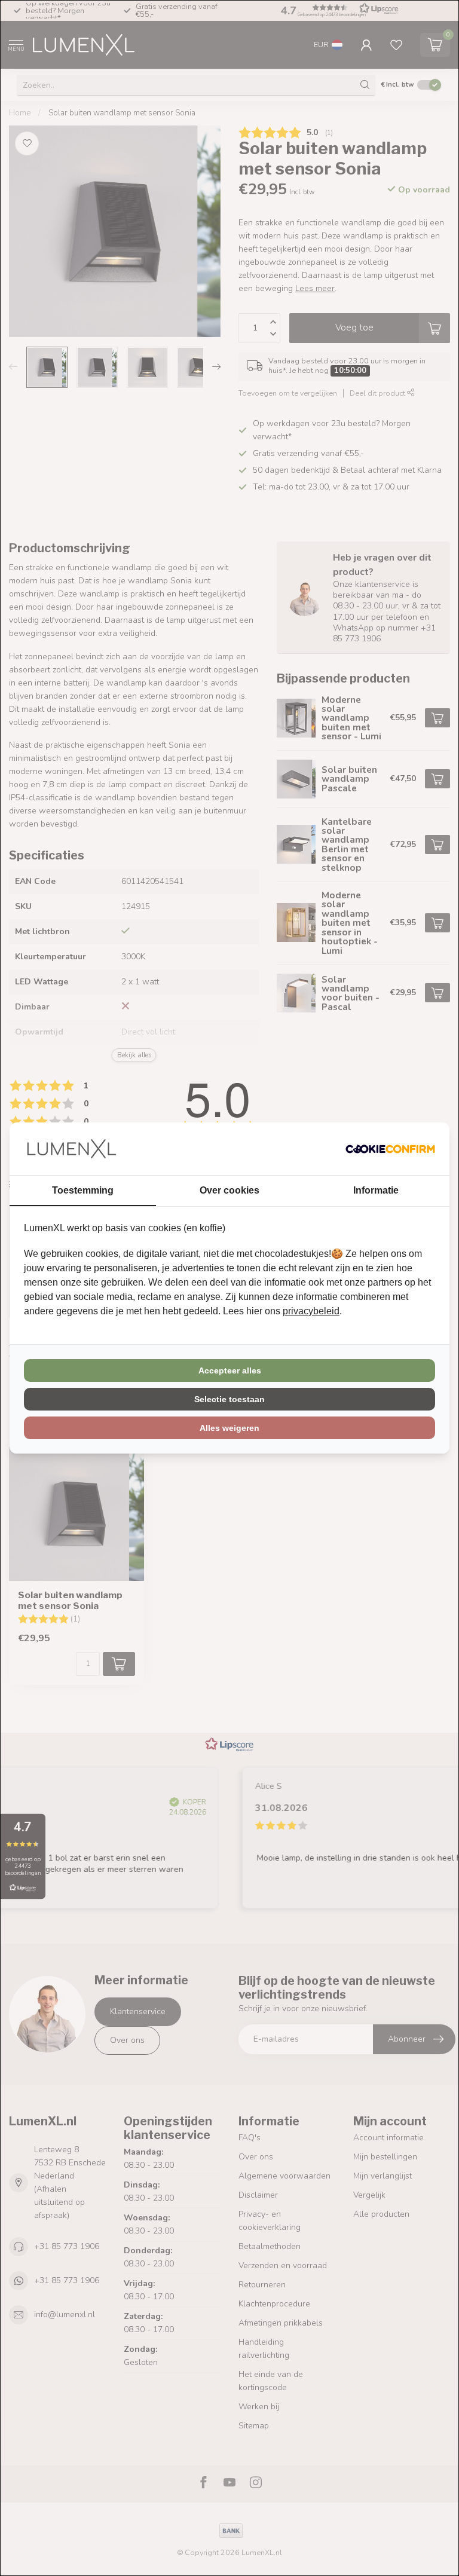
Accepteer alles (230, 1370)
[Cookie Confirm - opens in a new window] (390, 1149)
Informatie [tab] (376, 1190)
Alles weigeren (229, 1428)
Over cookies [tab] (229, 1190)
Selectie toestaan (229, 1399)
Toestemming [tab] (83, 1190)
